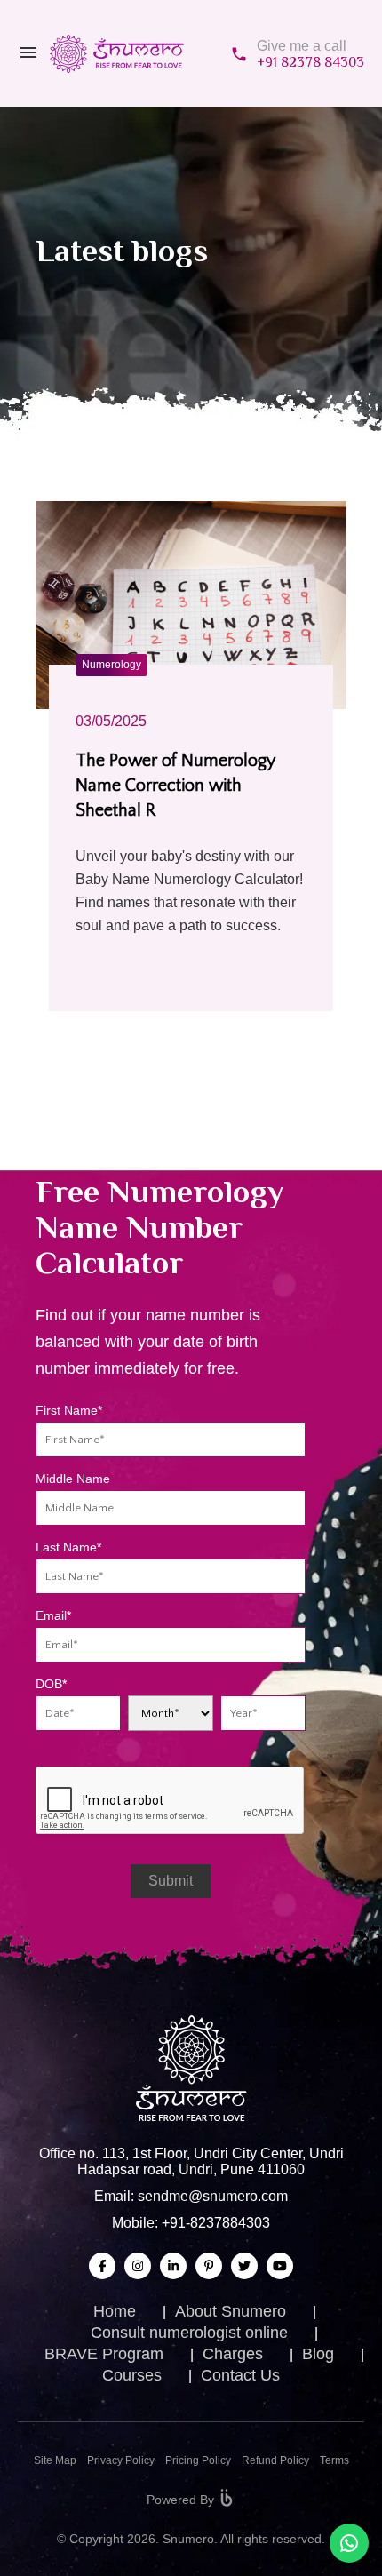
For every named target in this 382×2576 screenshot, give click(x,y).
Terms (334, 2460)
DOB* (51, 1684)
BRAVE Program (104, 2354)
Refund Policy (275, 2460)
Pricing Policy (198, 2460)
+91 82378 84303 (310, 62)
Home (115, 2311)
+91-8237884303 (216, 2223)
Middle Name (73, 1479)
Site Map (55, 2460)
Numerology (111, 665)
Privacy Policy (121, 2460)
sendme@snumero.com (213, 2196)
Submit (171, 1881)
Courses (132, 2375)
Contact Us (240, 2375)
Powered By (180, 2500)
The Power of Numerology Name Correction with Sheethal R (175, 786)
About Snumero (231, 2311)
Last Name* (68, 1547)
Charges (233, 2354)
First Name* (69, 1410)
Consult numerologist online (189, 2333)
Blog (318, 2354)
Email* (53, 1615)
